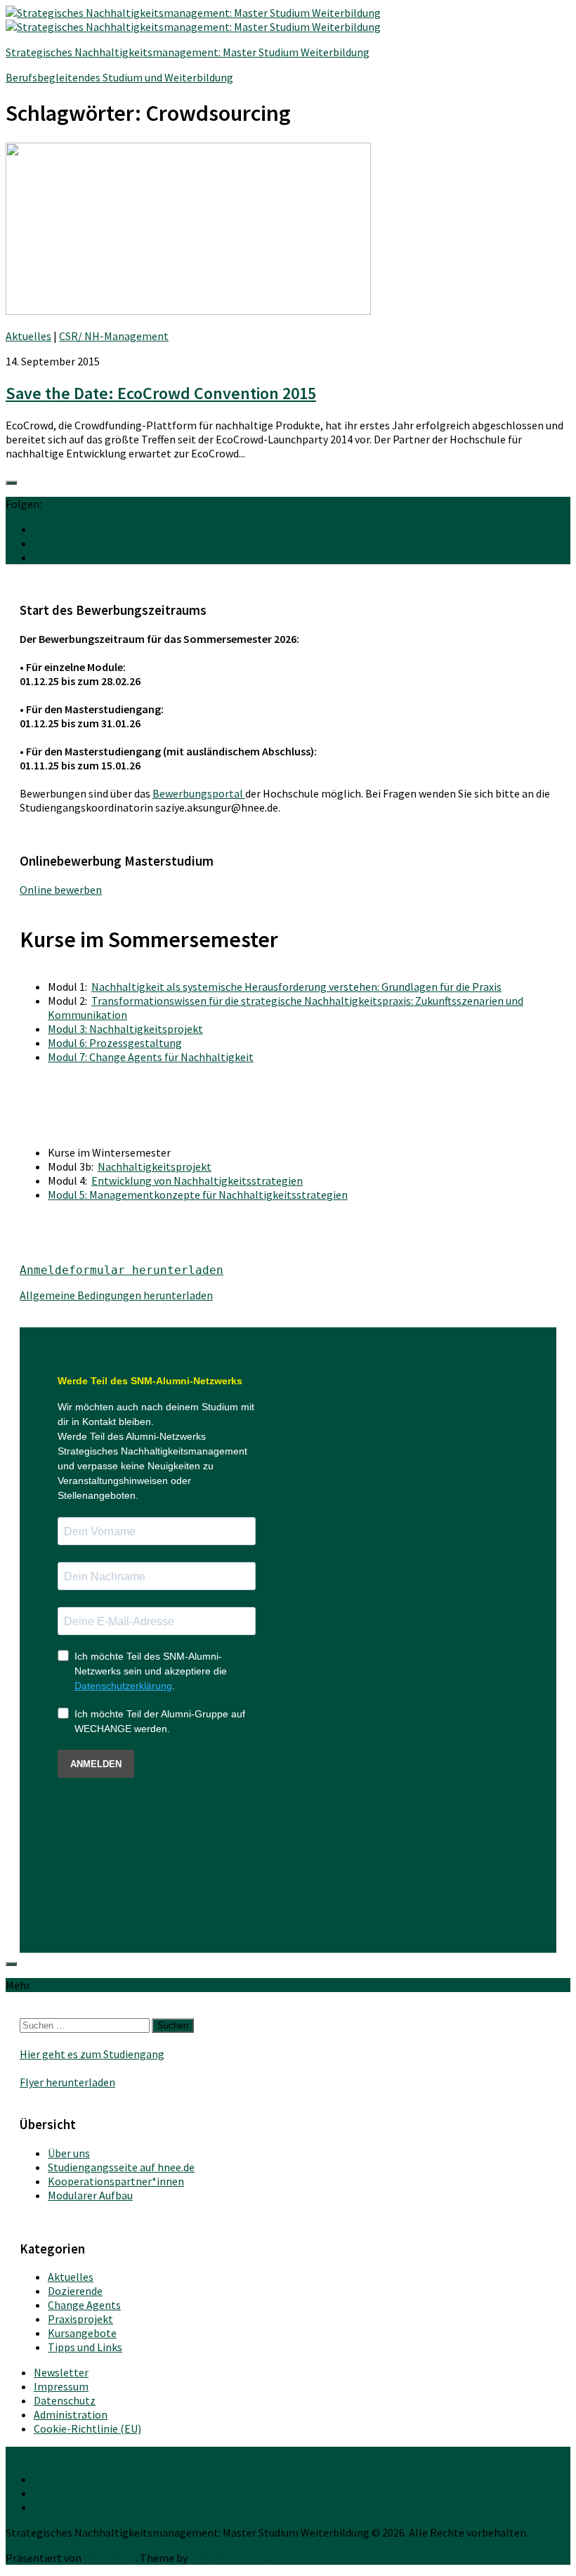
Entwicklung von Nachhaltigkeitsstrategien (197, 1180)
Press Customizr (229, 2558)
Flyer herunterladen (67, 2082)
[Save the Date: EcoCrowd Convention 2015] (188, 311)
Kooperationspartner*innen (116, 2181)
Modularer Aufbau (90, 2195)
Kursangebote (82, 2333)
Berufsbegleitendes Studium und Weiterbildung (119, 77)
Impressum (61, 2386)
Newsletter (61, 2372)
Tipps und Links (85, 2347)
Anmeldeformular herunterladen (122, 1270)
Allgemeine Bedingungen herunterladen (116, 1295)
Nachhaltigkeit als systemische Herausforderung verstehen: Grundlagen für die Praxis (296, 987)
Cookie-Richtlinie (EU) (87, 2428)
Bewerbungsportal (199, 793)
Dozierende (75, 2291)
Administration (71, 2414)
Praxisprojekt (80, 2319)
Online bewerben (61, 890)
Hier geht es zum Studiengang (92, 2054)
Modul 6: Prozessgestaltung (115, 1043)
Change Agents (84, 2305)
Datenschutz (65, 2400)
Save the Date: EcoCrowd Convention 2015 (161, 393)
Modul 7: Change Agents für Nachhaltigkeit (151, 1057)
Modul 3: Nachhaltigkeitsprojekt (125, 1029)
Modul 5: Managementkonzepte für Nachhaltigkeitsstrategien (198, 1195)
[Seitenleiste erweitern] (11, 483)
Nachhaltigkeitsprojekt (155, 1166)
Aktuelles (28, 336)
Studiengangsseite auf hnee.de (121, 2167)
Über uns (69, 2153)
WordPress (110, 2558)
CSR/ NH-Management (114, 336)
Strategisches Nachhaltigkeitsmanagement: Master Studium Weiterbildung (188, 52)
